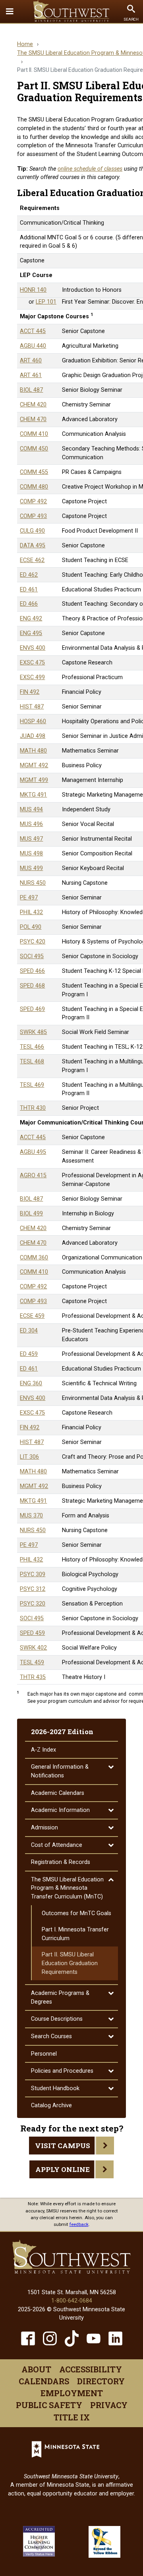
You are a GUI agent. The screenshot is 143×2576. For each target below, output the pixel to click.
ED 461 (29, 590)
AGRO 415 (33, 1175)
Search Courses (51, 2036)
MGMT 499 (34, 780)
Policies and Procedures (62, 2071)
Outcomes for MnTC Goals (76, 1913)
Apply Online (63, 2169)
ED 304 (29, 1331)
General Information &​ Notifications (60, 1771)
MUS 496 (31, 824)
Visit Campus (63, 2146)
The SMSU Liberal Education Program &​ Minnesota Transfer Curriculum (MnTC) (67, 1888)
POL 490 (31, 927)
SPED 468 (32, 986)
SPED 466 (32, 971)
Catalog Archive (51, 2105)
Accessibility (91, 2369)
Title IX (72, 2417)
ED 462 (29, 575)
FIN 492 (30, 692)
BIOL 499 (31, 1214)
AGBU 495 (33, 1152)
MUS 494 (31, 810)
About (36, 2369)
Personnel (44, 2054)
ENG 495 (31, 633)
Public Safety (49, 2405)
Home (25, 44)
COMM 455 (34, 472)
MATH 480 (33, 751)
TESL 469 (32, 1085)
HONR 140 (33, 290)
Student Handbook (55, 2088)
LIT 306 (29, 1457)
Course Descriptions (57, 2019)
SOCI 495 (32, 956)
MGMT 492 (34, 765)
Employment (72, 2393)
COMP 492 (33, 502)
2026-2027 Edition (62, 1732)
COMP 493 (33, 516)
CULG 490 (32, 531)
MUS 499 (31, 868)
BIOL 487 (31, 390)
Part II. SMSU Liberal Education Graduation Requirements (70, 1963)
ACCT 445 (33, 331)
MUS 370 (31, 1516)
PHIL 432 (31, 912)
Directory (101, 2381)
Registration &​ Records (61, 1862)
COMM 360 (34, 1258)
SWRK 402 (33, 1648)
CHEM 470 (33, 419)
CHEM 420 (33, 405)
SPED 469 (32, 1009)
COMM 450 (34, 449)
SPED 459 (32, 1633)
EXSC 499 (32, 677)
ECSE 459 (32, 1316)
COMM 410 (34, 434)
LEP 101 (46, 302)
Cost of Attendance (57, 1845)
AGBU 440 (33, 346)
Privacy (109, 2405)
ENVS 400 (33, 648)
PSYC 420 (33, 942)
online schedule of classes (90, 169)
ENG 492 (31, 619)
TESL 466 (32, 1047)
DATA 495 (33, 546)
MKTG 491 (33, 795)
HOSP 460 (33, 721)
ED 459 (29, 1354)
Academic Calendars (58, 1793)
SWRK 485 (33, 1032)
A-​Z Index (43, 1750)
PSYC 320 (33, 1604)
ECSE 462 (32, 560)
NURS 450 (33, 883)
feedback (79, 2224)
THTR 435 (33, 1677)
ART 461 (31, 375)
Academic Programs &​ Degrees (60, 1997)
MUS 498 (31, 854)
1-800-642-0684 (72, 2301)
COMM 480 (34, 487)
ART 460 (31, 361)
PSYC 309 (33, 1574)
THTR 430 (33, 1108)
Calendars (44, 2381)
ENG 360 (31, 1383)
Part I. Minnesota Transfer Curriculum (75, 1934)
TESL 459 (32, 1662)
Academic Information (60, 1810)
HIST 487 (32, 707)
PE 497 (29, 898)
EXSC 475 (32, 663)
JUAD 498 (33, 736)
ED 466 (29, 604)
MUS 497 (31, 839)
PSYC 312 (33, 1589)
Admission (44, 1828)
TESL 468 (32, 1062)
